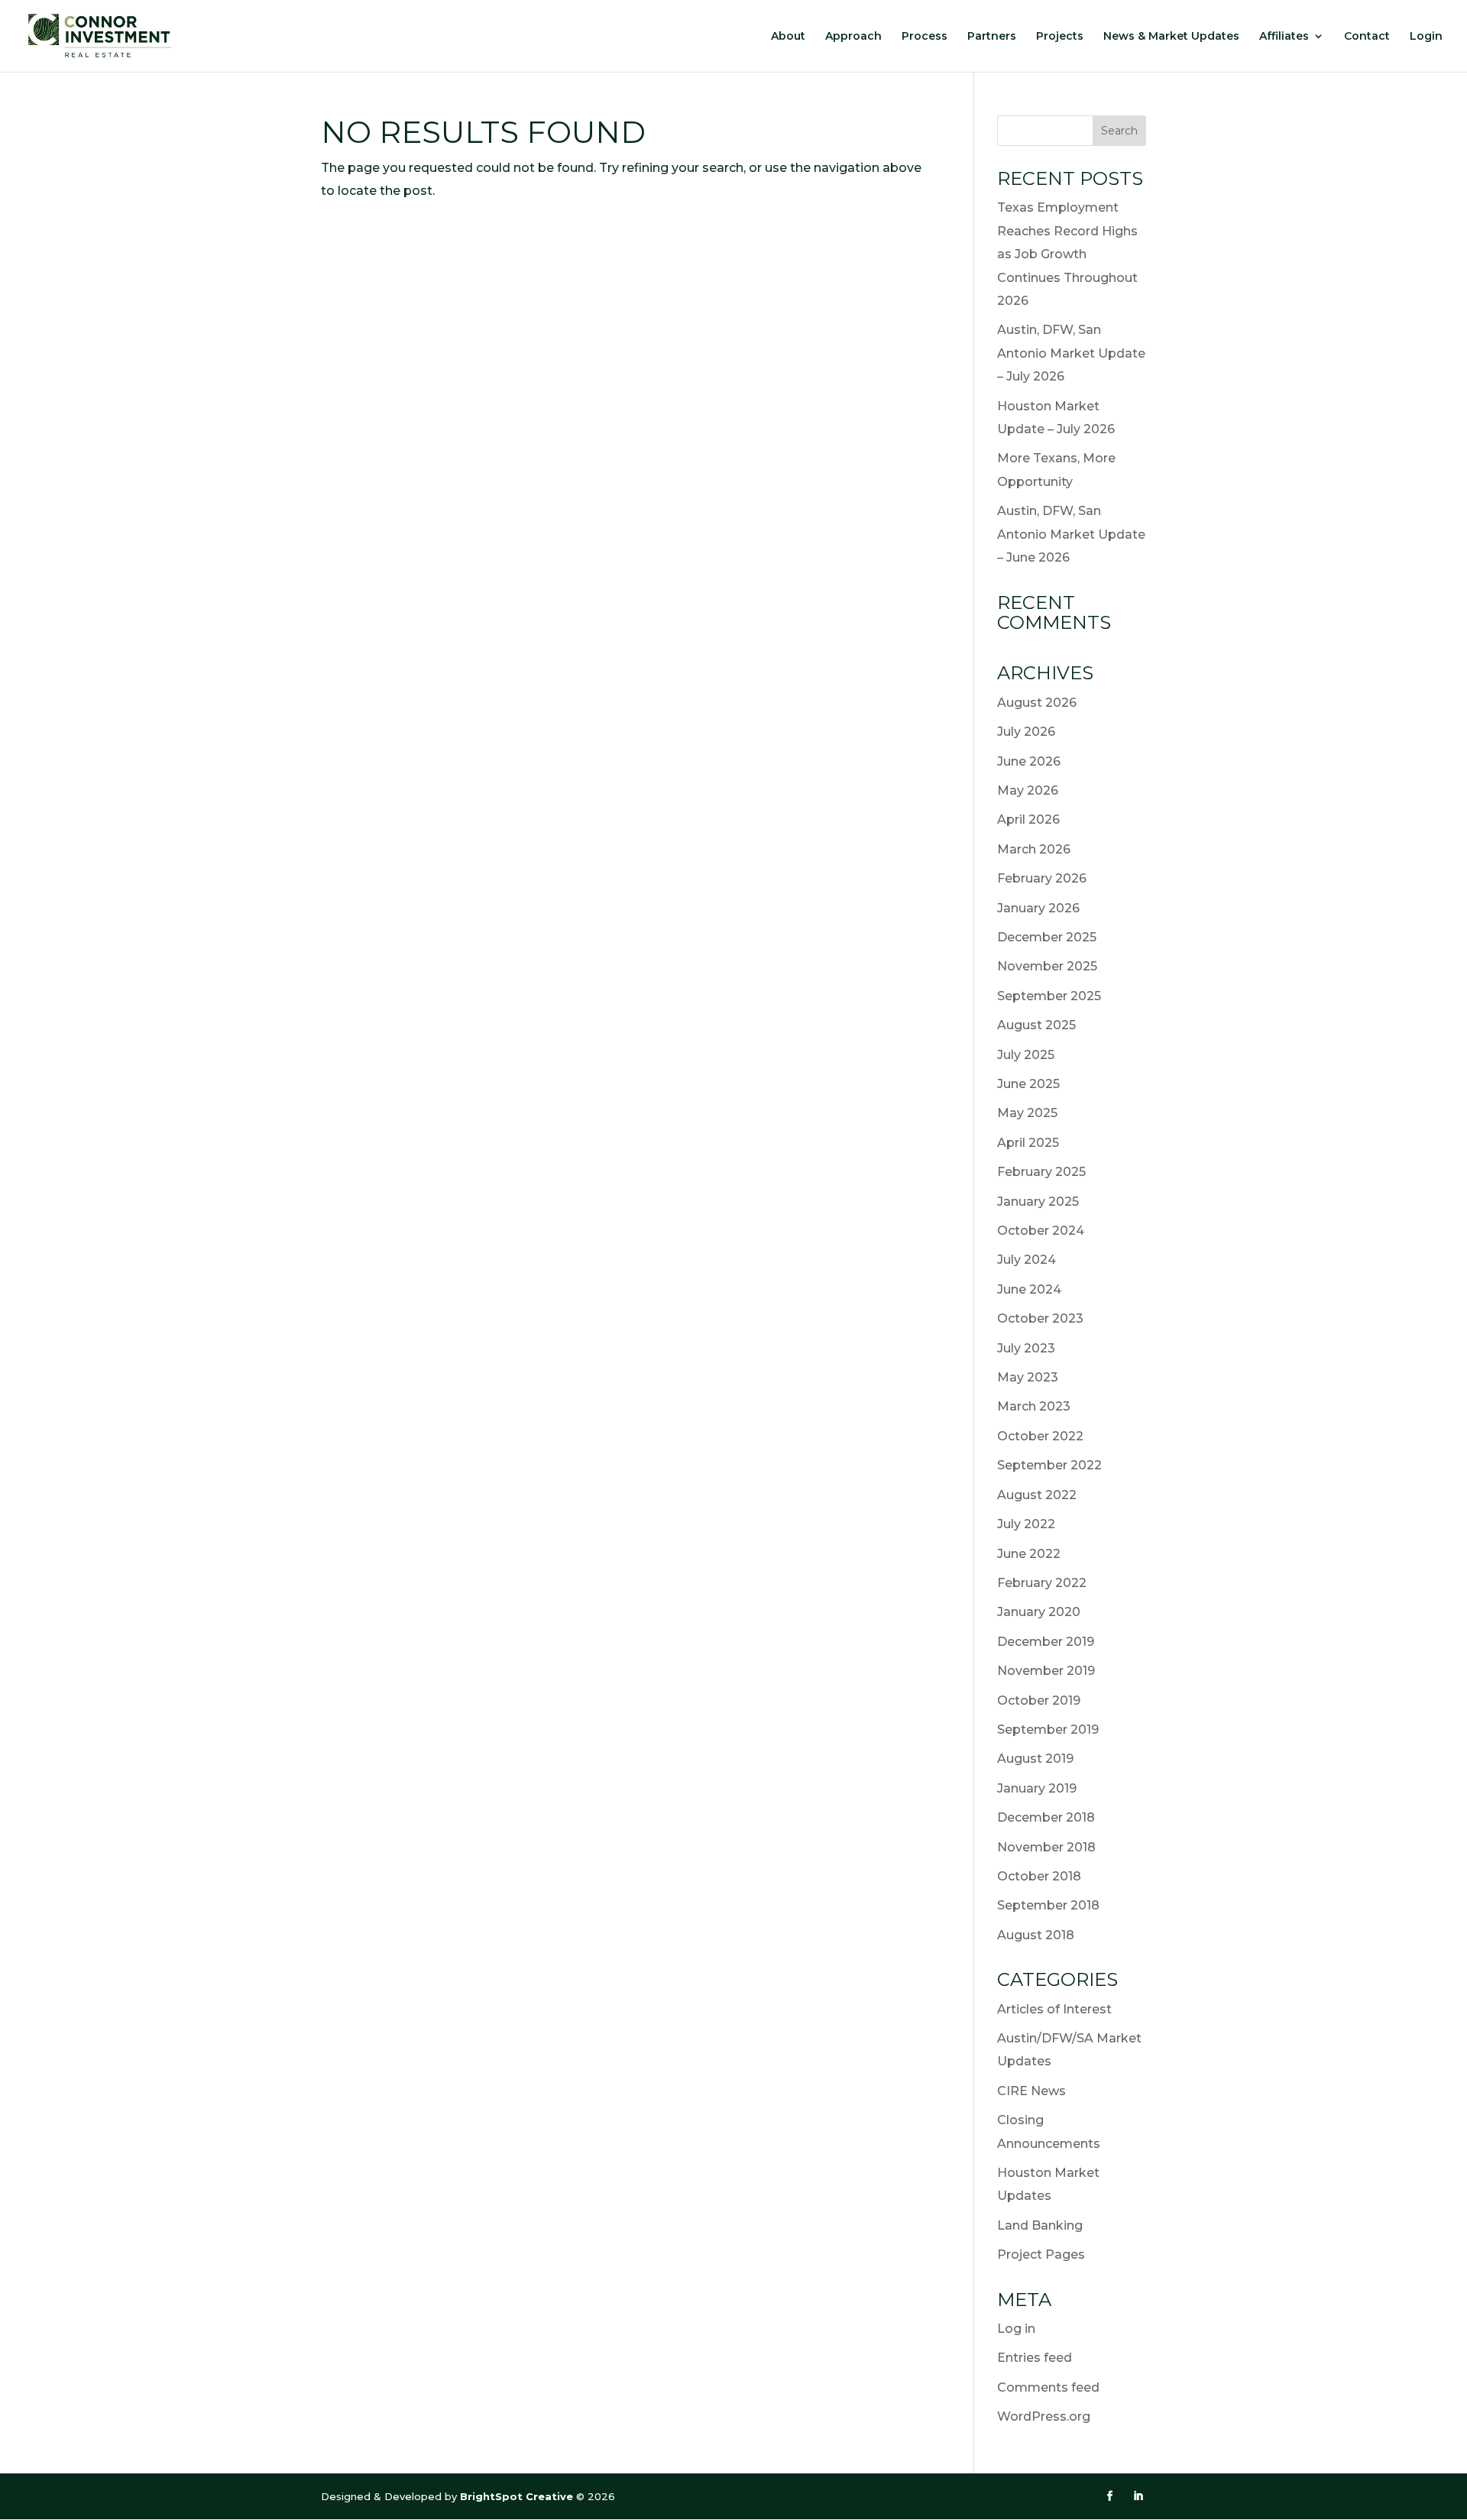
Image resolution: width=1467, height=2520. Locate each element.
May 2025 (1027, 1113)
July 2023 (1026, 1348)
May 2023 (1028, 1377)
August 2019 (1035, 1759)
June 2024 (1029, 1289)
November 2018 (1046, 1847)
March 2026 (1034, 849)
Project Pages (1041, 2254)
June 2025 (1028, 1084)
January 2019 (1037, 1788)
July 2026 (1026, 732)
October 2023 (1040, 1318)
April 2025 (1028, 1143)
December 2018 (1046, 1817)
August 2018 (1036, 1935)
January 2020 (1039, 1612)
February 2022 (1042, 1583)
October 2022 (1040, 1436)
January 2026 (1038, 908)
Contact (1367, 37)
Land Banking (1040, 2225)
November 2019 (1046, 1671)
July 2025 (1026, 1055)
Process (925, 37)
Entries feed (1035, 2358)
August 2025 (1036, 1025)
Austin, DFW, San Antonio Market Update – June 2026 (1071, 534)
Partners (992, 37)
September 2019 (1048, 1730)
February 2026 (1042, 878)
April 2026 (1028, 819)
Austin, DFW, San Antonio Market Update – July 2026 (1071, 353)
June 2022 (1029, 1554)
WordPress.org (1044, 2416)
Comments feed (1048, 2387)
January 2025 (1038, 1202)
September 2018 (1048, 1905)
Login (1426, 37)
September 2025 (1049, 996)
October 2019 (1039, 1701)
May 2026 (1028, 790)
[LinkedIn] (1138, 2496)
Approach (853, 37)
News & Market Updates (1171, 37)
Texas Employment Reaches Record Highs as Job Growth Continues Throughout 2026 (1067, 254)
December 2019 (1046, 1642)
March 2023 (1034, 1406)
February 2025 (1041, 1172)
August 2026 (1037, 703)
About (788, 37)
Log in (1016, 2329)
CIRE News (1031, 2091)
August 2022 (1037, 1495)
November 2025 (1047, 966)
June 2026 (1029, 761)
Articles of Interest (1054, 2009)
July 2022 (1026, 1524)
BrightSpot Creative (518, 2496)
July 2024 (1027, 1260)
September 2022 (1049, 1465)
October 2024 (1041, 1231)
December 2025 (1047, 937)
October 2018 (1039, 1876)
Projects (1060, 37)
